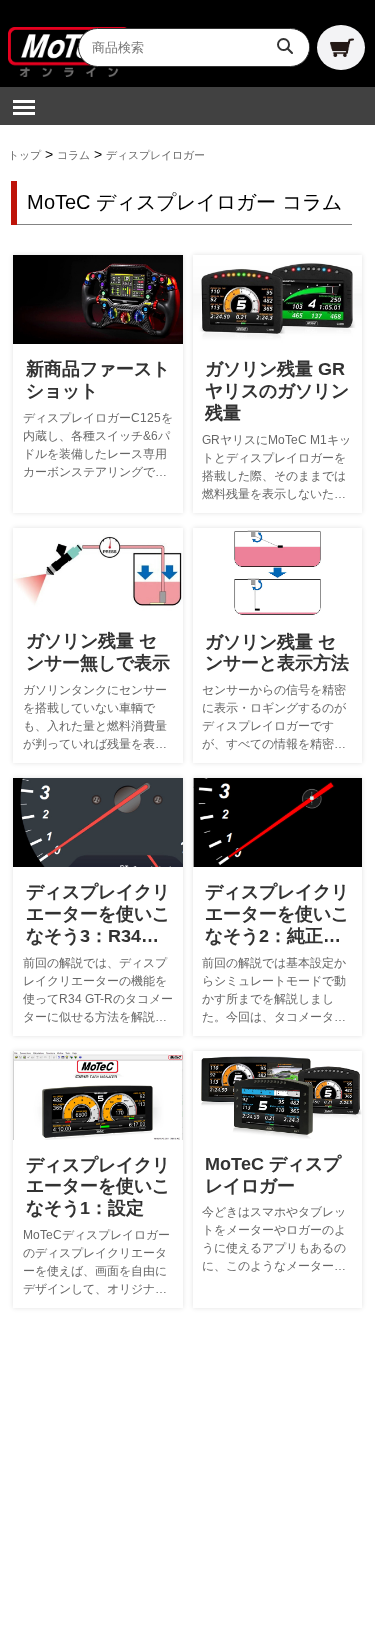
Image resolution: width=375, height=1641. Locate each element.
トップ (24, 155)
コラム (73, 155)
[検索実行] (287, 46)
